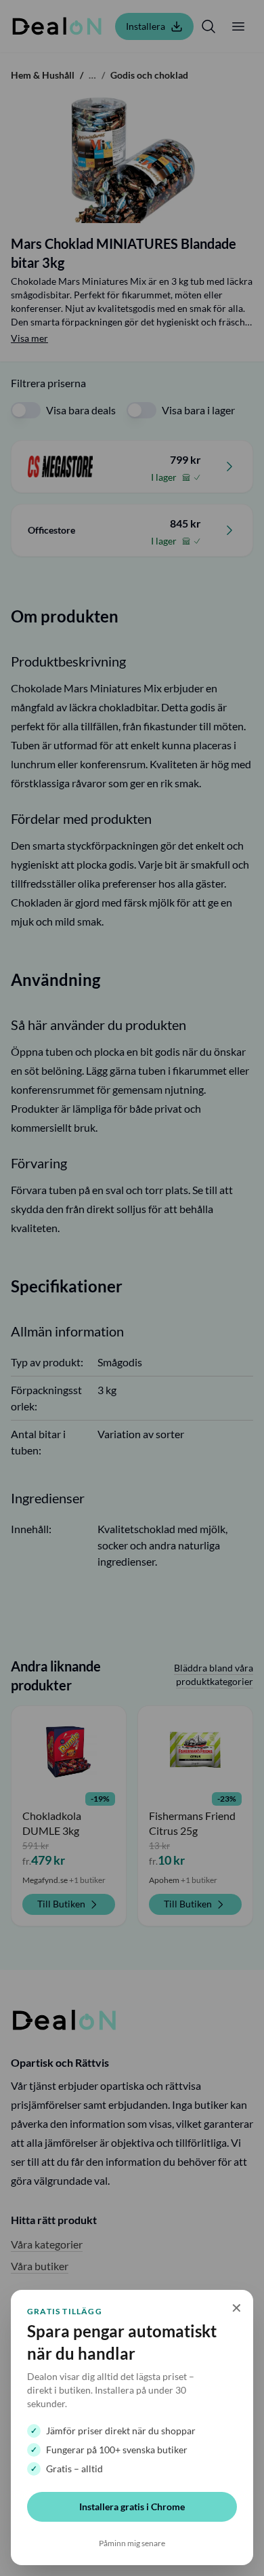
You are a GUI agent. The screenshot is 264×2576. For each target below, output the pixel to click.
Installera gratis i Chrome (132, 2506)
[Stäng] (132, 1288)
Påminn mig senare (132, 2543)
